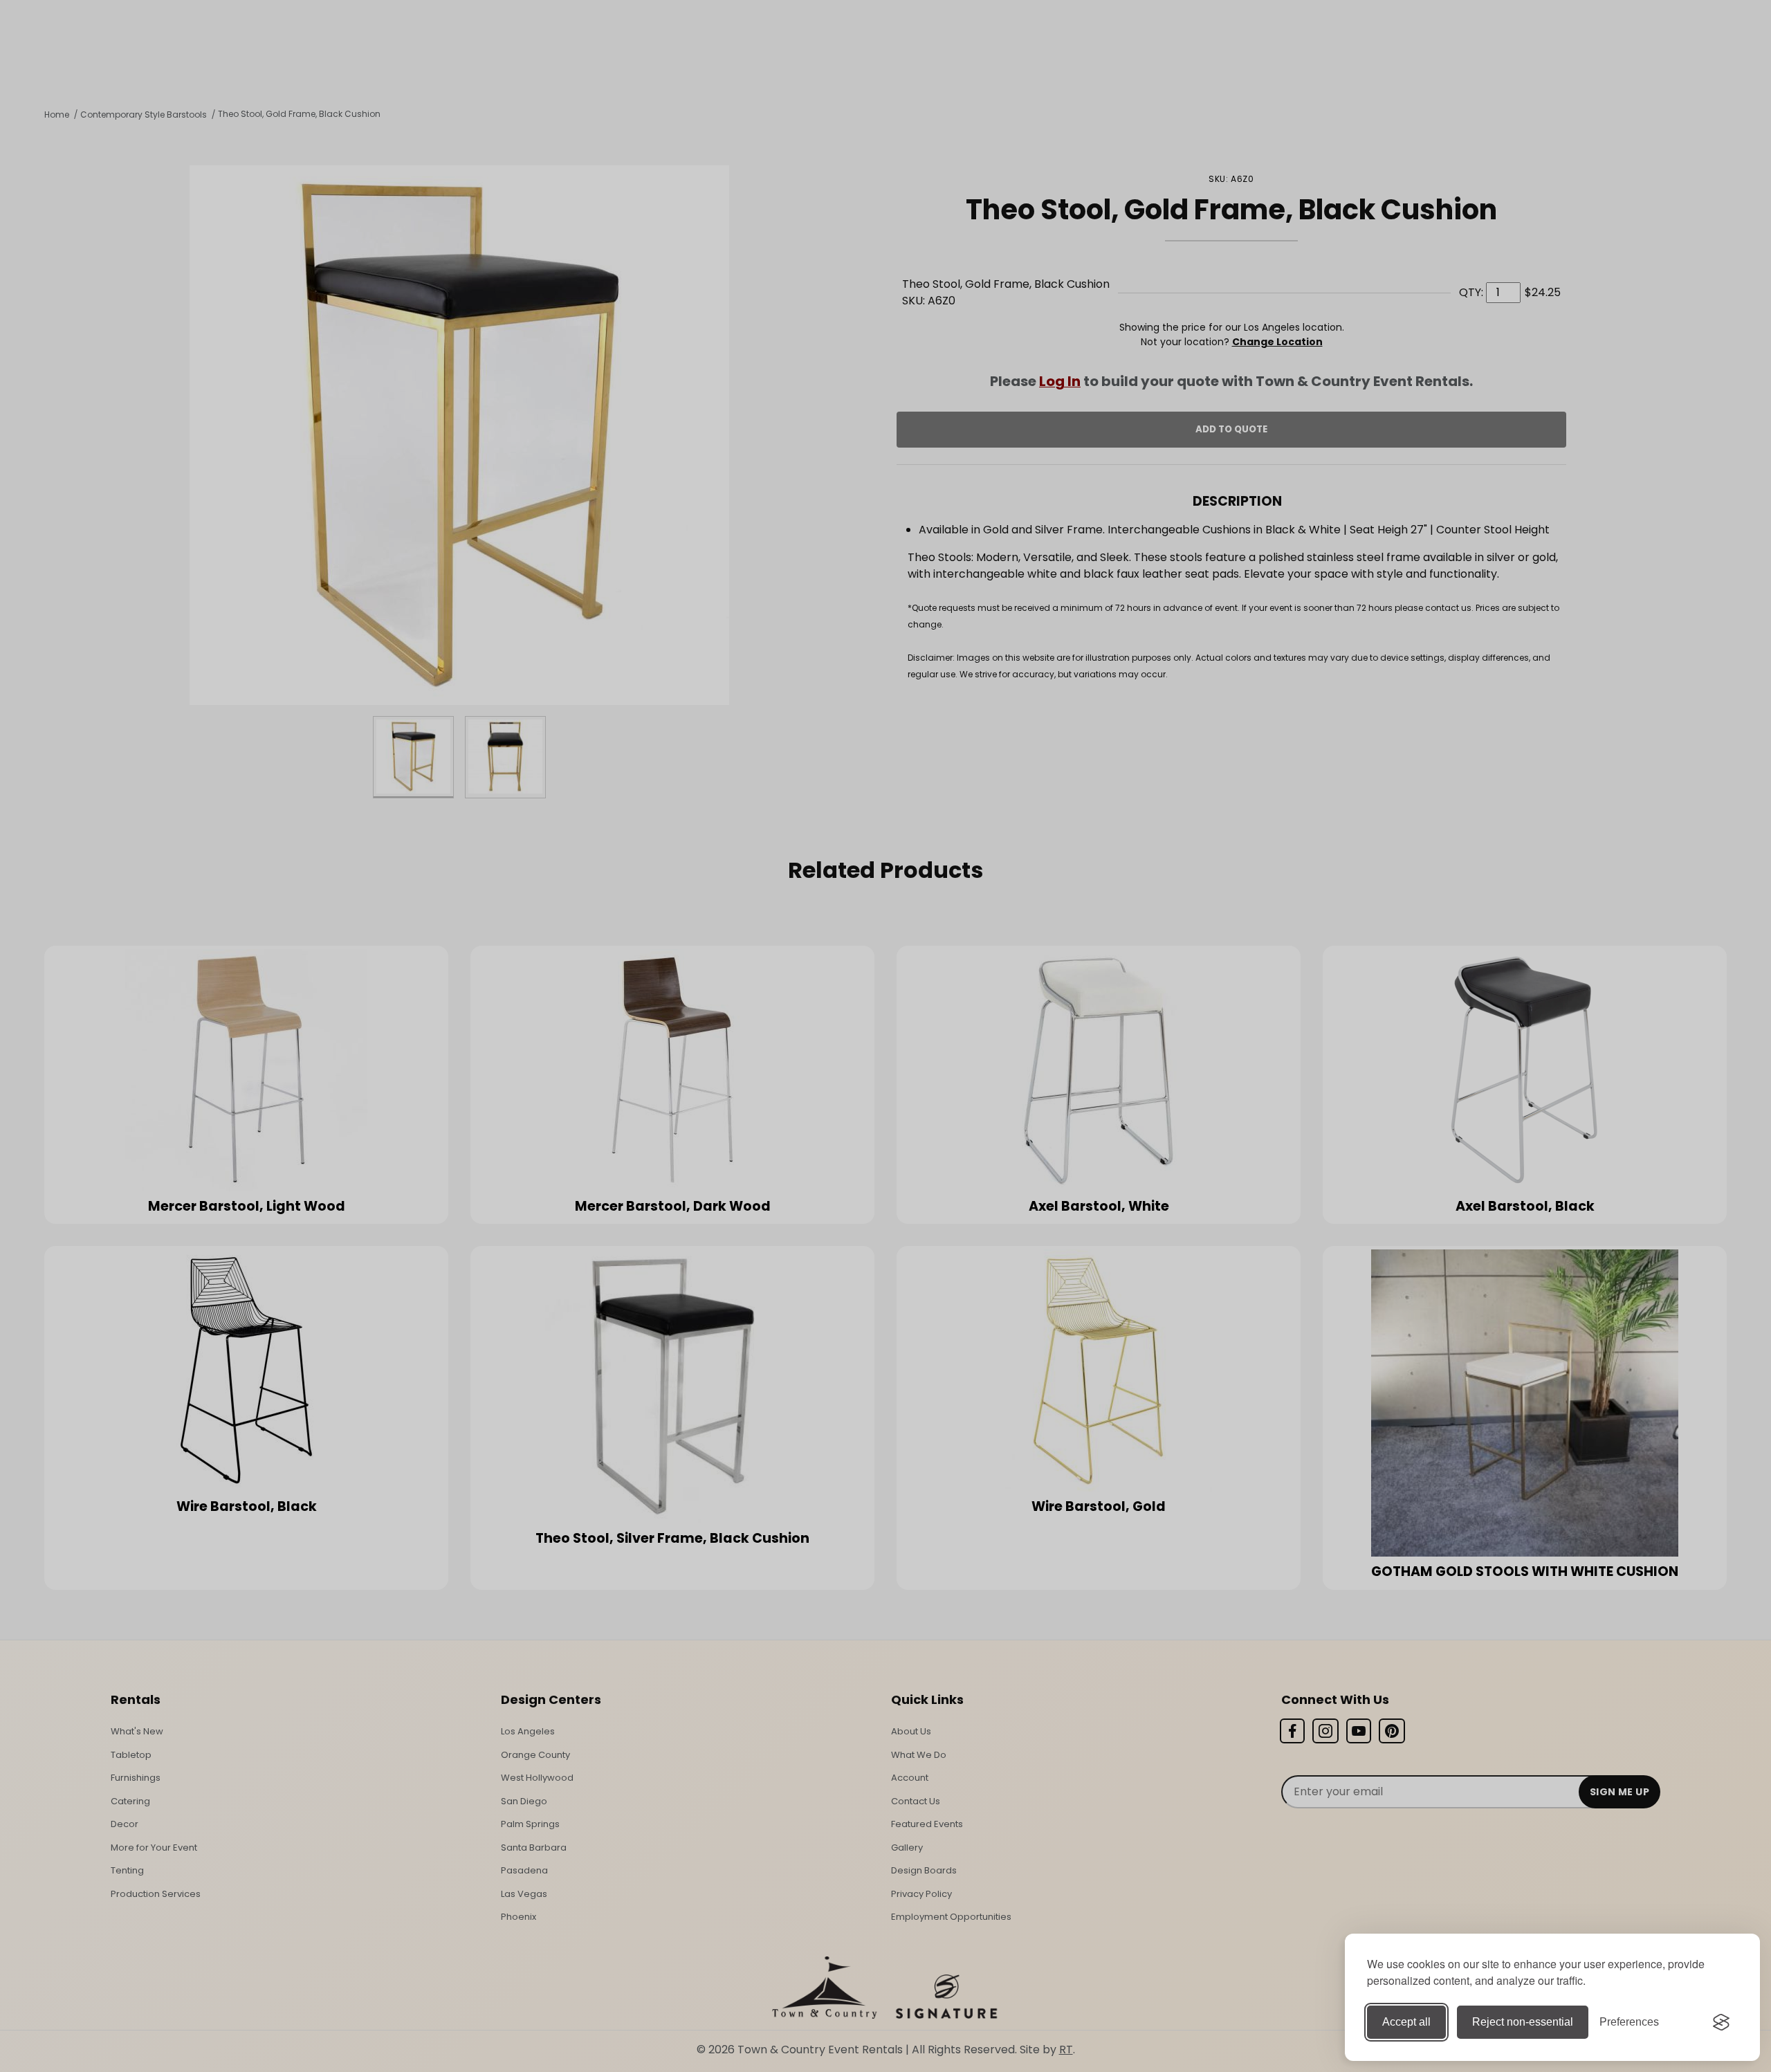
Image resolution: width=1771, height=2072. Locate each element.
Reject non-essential (1523, 2022)
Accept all (1406, 2022)
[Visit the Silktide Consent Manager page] (1721, 2022)
